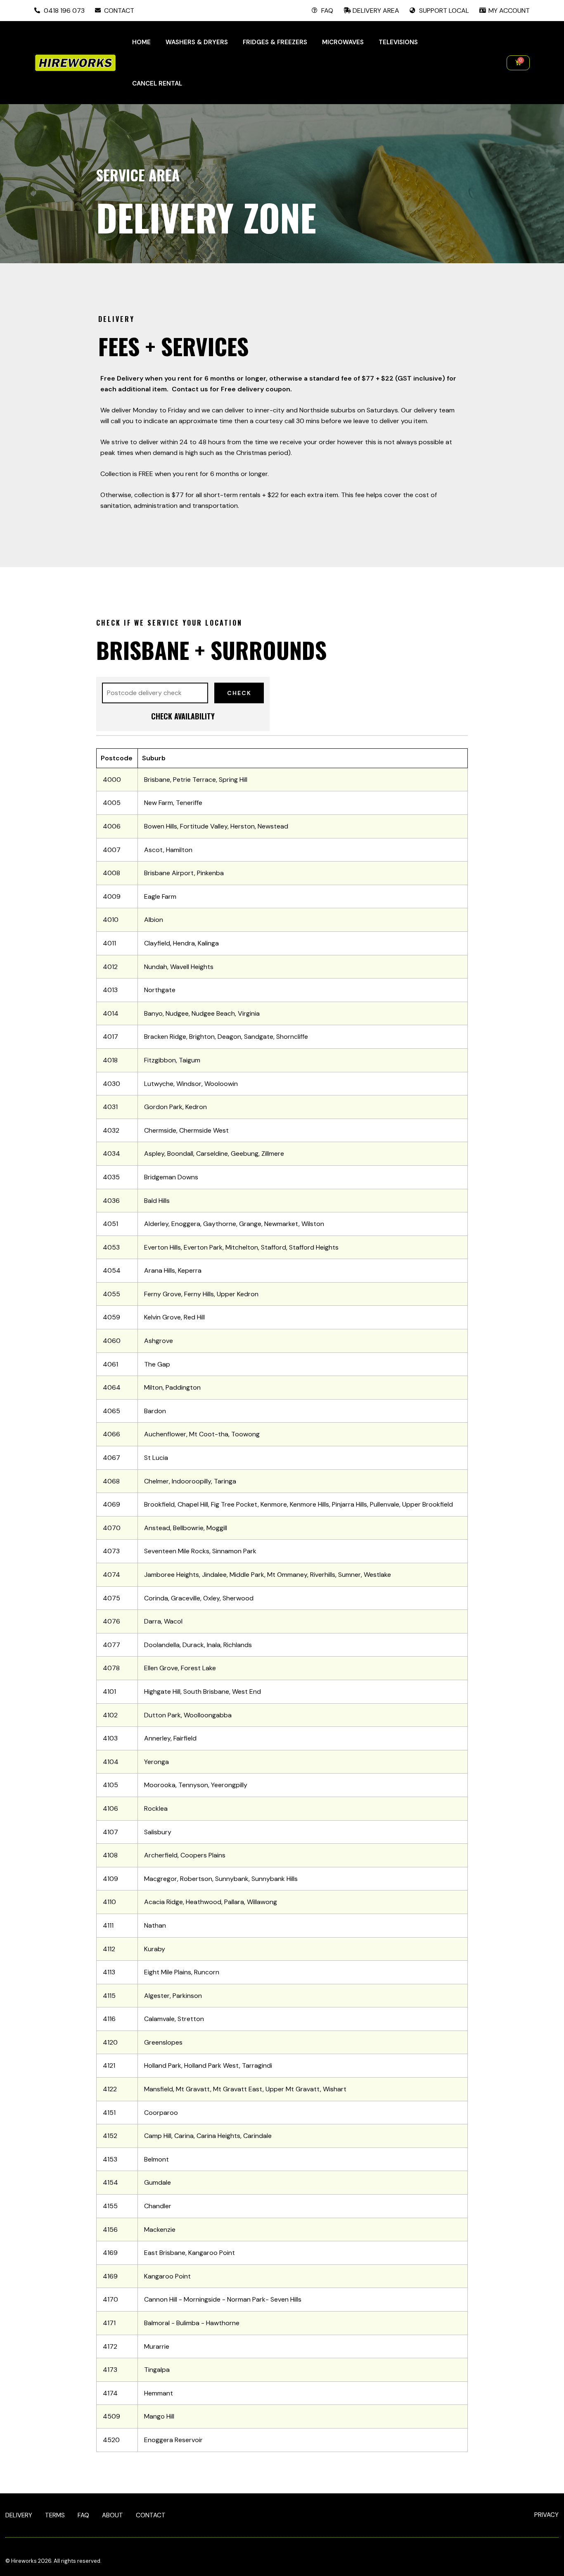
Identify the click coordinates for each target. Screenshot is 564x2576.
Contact (151, 2515)
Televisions (398, 42)
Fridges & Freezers (275, 42)
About (113, 2515)
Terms (55, 2515)
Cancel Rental (157, 83)
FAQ (83, 2515)
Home (141, 42)
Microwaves (343, 42)
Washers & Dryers (197, 42)
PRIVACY (546, 2515)
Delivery (19, 2515)
